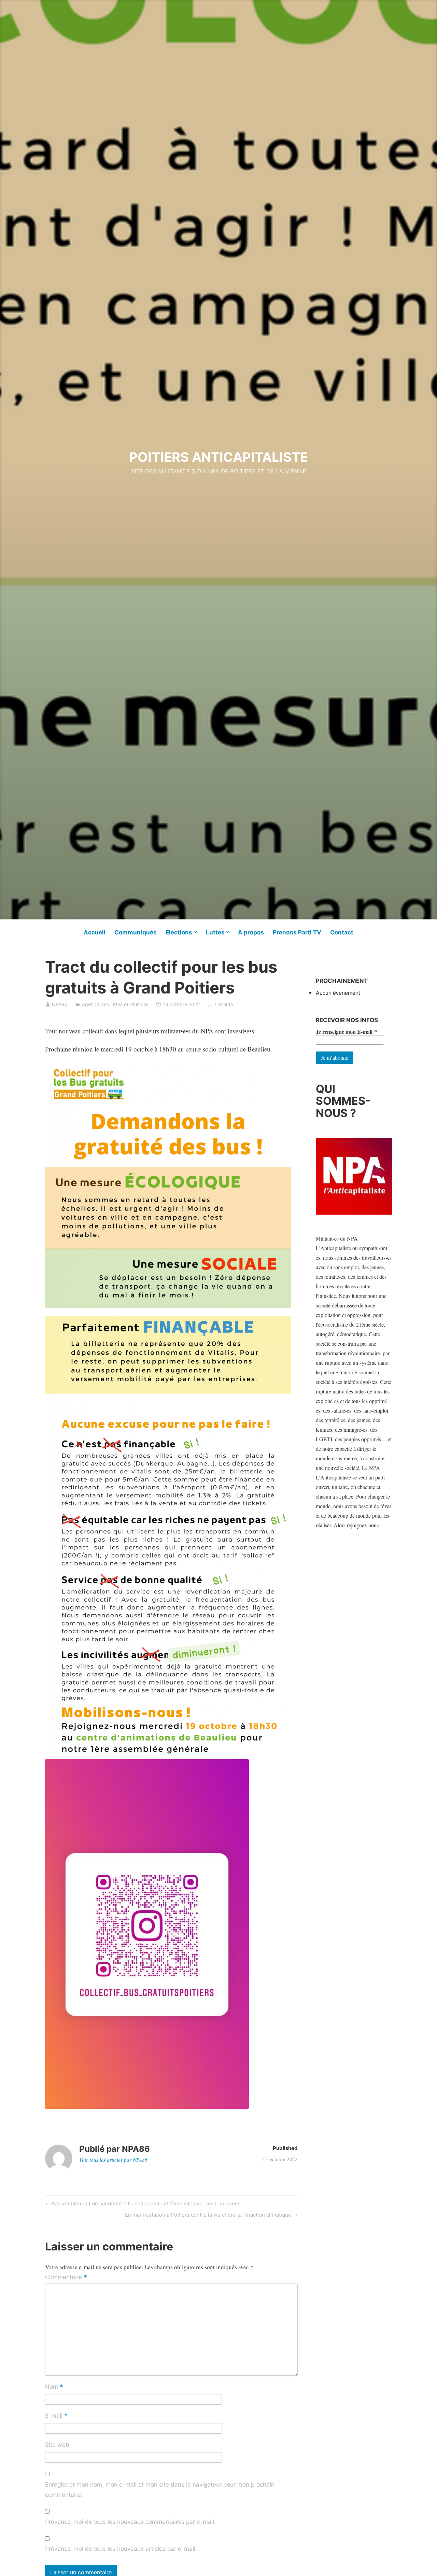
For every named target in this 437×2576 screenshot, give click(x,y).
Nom (54, 2387)
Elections (179, 932)
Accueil (95, 932)
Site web (57, 2445)
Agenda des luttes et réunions (115, 1004)
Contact (342, 932)
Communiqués (136, 932)
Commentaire (66, 2277)
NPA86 (60, 1004)
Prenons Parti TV (297, 932)
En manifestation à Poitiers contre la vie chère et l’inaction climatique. (209, 2216)
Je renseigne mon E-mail (346, 1032)
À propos (251, 932)
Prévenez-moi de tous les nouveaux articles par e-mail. (121, 2549)
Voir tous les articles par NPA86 (113, 2160)
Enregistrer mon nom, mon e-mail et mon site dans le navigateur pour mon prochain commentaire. (160, 2490)
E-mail (56, 2416)
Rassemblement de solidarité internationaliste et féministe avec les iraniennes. (146, 2205)
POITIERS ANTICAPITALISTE (218, 457)
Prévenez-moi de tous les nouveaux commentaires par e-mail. (130, 2522)
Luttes (215, 932)
